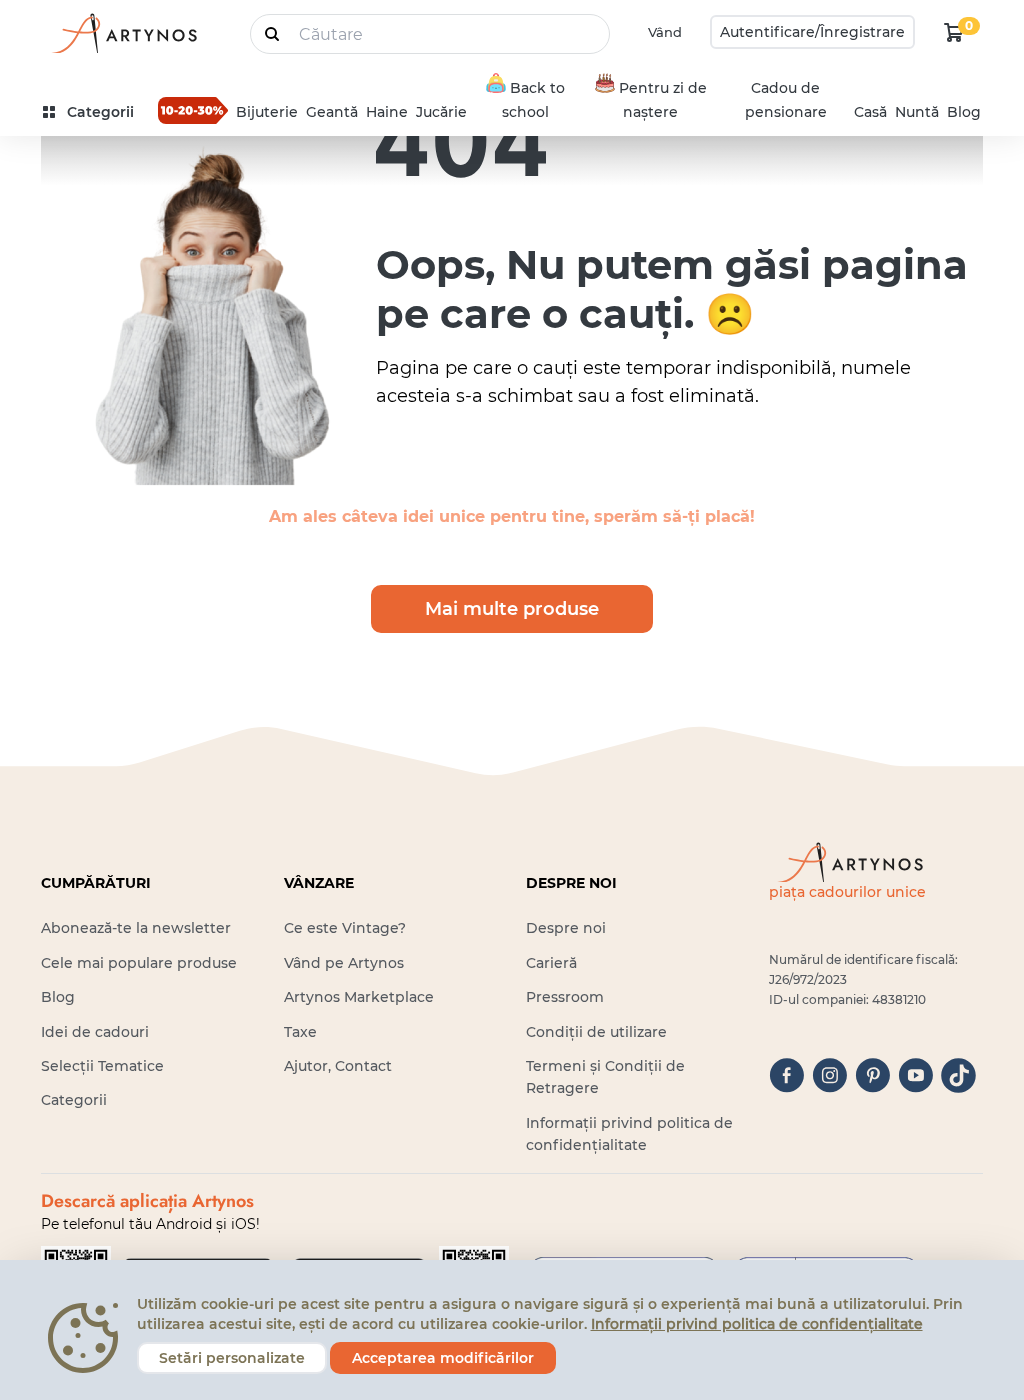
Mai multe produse (512, 609)
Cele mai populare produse (139, 963)
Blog (964, 112)
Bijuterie (267, 112)
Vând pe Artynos (344, 963)
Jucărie (441, 112)
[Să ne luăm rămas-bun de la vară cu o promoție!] (193, 110)
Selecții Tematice (102, 1066)
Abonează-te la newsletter (136, 928)
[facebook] (786, 1075)
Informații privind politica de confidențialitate (757, 1324)
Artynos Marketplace (359, 997)
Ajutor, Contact (338, 1066)
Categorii (74, 1100)
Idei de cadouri (95, 1032)
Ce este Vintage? (345, 928)
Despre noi (566, 928)
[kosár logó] (954, 32)
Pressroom (565, 997)
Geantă (332, 112)
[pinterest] (872, 1075)
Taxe (300, 1032)
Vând (665, 32)
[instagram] (829, 1075)
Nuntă (917, 112)
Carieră (551, 963)
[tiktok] (958, 1075)
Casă (870, 112)
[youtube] (915, 1075)
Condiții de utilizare (596, 1032)
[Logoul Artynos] (123, 32)
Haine (387, 112)
